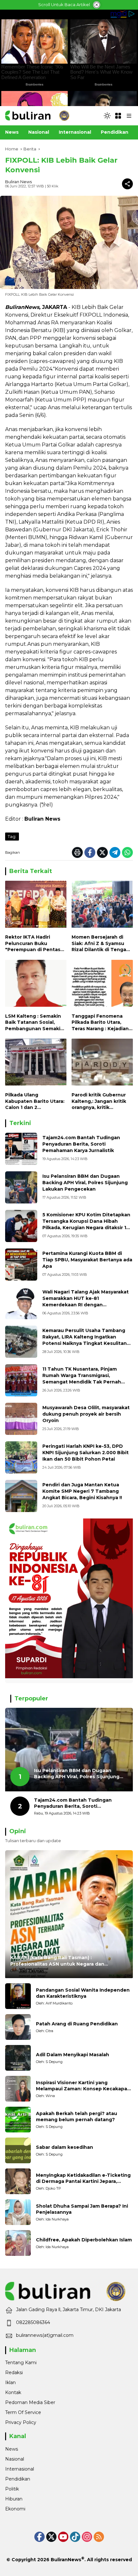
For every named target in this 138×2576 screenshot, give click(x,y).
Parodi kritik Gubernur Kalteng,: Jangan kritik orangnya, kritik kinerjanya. (99, 1101)
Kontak (13, 2392)
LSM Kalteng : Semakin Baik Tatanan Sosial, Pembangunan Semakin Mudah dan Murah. (34, 1023)
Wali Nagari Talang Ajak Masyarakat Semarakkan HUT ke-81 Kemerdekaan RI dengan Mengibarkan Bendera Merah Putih (86, 1301)
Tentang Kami (21, 2363)
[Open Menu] (118, 116)
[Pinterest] (63, 2537)
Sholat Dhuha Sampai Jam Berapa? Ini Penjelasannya (82, 2209)
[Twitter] (102, 852)
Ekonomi (15, 2509)
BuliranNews (66, 2560)
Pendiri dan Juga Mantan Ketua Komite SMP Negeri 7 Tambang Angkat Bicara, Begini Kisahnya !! (82, 1491)
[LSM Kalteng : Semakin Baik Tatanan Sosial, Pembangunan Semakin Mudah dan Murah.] (36, 985)
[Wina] (18, 2089)
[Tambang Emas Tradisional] (21, 1342)
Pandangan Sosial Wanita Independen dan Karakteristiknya (83, 1993)
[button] (107, 116)
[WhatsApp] (127, 852)
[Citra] (18, 2027)
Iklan (10, 2382)
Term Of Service (23, 2412)
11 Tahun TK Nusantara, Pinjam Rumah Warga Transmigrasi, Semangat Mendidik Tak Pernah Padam (82, 1378)
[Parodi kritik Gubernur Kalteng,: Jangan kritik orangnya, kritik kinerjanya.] (102, 1064)
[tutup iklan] (97, 5)
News (12, 2449)
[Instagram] (87, 2537)
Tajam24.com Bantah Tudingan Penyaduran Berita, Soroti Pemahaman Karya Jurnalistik (81, 1144)
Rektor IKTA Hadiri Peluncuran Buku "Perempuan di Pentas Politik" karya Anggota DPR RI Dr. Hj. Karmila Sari (33, 944)
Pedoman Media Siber (30, 2402)
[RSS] (99, 2537)
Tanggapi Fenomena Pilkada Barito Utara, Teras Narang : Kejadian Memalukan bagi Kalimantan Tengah (100, 1023)
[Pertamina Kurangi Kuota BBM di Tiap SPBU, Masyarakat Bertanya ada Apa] (21, 1265)
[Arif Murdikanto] (18, 1996)
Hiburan (14, 2499)
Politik (12, 2489)
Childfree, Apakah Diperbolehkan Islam (84, 2240)
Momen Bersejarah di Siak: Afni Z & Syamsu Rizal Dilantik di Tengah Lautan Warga (100, 944)
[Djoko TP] (18, 2181)
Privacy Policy (21, 2422)
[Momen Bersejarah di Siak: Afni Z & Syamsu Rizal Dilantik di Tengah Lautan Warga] (102, 906)
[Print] (77, 852)
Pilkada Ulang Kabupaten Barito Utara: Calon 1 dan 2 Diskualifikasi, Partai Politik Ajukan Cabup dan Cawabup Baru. (35, 1101)
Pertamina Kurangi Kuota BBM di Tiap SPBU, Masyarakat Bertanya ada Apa (87, 1260)
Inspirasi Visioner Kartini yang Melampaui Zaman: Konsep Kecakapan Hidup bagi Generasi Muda (83, 2086)
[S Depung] (18, 2058)
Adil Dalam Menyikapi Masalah (73, 2055)
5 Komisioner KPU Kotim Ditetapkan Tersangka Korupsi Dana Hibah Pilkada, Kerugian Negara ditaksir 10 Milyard (86, 1224)
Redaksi (14, 2373)
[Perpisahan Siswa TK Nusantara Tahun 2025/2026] (21, 1380)
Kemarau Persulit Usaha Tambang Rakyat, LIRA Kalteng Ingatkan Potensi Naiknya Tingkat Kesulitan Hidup (85, 1340)
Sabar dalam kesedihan (65, 2147)
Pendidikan (18, 2479)
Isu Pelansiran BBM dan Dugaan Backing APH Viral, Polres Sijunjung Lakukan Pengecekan (85, 1182)
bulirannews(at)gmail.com (45, 2335)
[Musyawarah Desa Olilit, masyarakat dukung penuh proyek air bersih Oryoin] (21, 1419)
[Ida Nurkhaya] (18, 2212)
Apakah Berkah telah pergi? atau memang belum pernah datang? (77, 2117)
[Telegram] (115, 852)
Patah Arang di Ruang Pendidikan (77, 2024)
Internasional (20, 2469)
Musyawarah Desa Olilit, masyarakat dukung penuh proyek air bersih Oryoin (86, 1414)
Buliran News (18, 182)
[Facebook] (90, 852)
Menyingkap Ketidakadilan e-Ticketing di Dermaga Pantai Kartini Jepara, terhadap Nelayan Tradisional (83, 2179)
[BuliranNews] (37, 115)
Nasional (15, 2459)
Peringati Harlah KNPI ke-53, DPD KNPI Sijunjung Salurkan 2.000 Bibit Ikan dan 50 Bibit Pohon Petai (86, 1452)
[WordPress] (75, 2537)
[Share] (127, 184)
